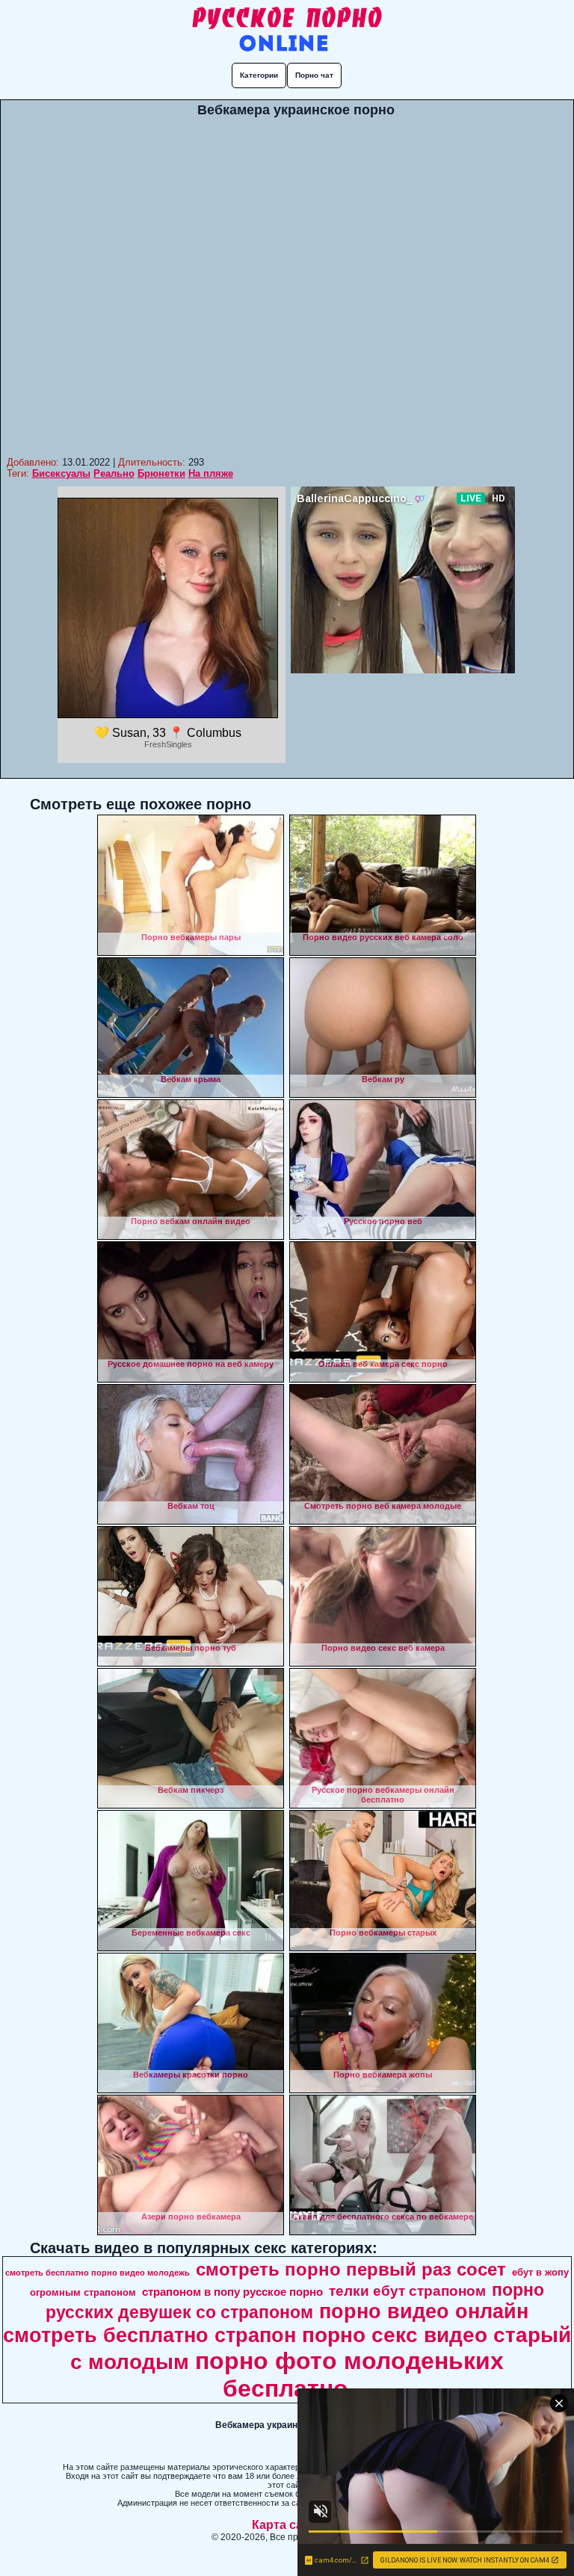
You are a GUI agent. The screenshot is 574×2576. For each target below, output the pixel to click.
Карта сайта (287, 2525)
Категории (259, 75)
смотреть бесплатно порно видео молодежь (98, 2273)
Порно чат (314, 75)
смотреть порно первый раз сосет (351, 2269)
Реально (114, 473)
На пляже (211, 473)
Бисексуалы (61, 473)
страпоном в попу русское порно (232, 2292)
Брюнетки (161, 473)
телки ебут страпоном (407, 2291)
